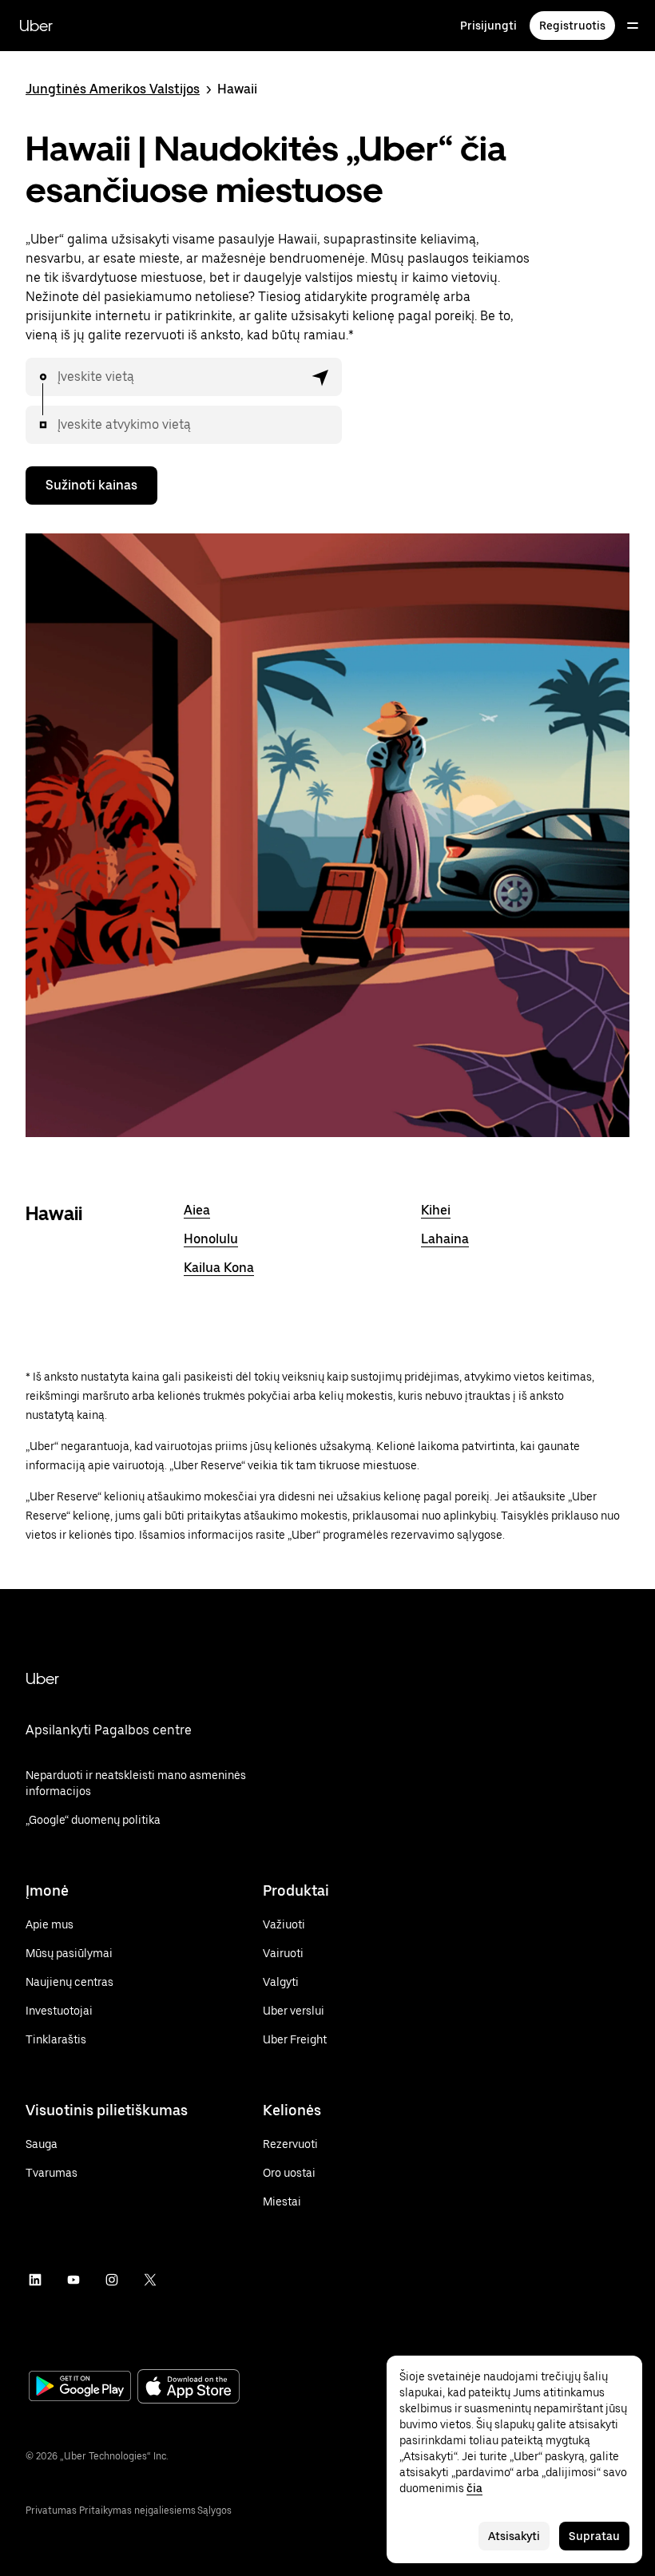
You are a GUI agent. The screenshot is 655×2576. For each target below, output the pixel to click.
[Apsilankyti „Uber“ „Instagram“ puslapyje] (112, 2280)
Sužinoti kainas (91, 485)
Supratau (594, 2536)
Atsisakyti (514, 2536)
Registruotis (572, 26)
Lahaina (445, 1239)
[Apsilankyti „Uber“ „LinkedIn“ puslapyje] (35, 2280)
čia (474, 2488)
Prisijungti (488, 26)
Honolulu (211, 1239)
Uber (36, 26)
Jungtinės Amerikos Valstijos (113, 89)
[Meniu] (633, 26)
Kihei (436, 1210)
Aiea (197, 1210)
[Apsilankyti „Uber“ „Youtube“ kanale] (73, 2280)
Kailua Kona (219, 1268)
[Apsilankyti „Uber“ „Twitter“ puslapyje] (150, 2280)
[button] (321, 377)
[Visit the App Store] (189, 2388)
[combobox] (181, 377)
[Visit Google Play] (80, 2388)
